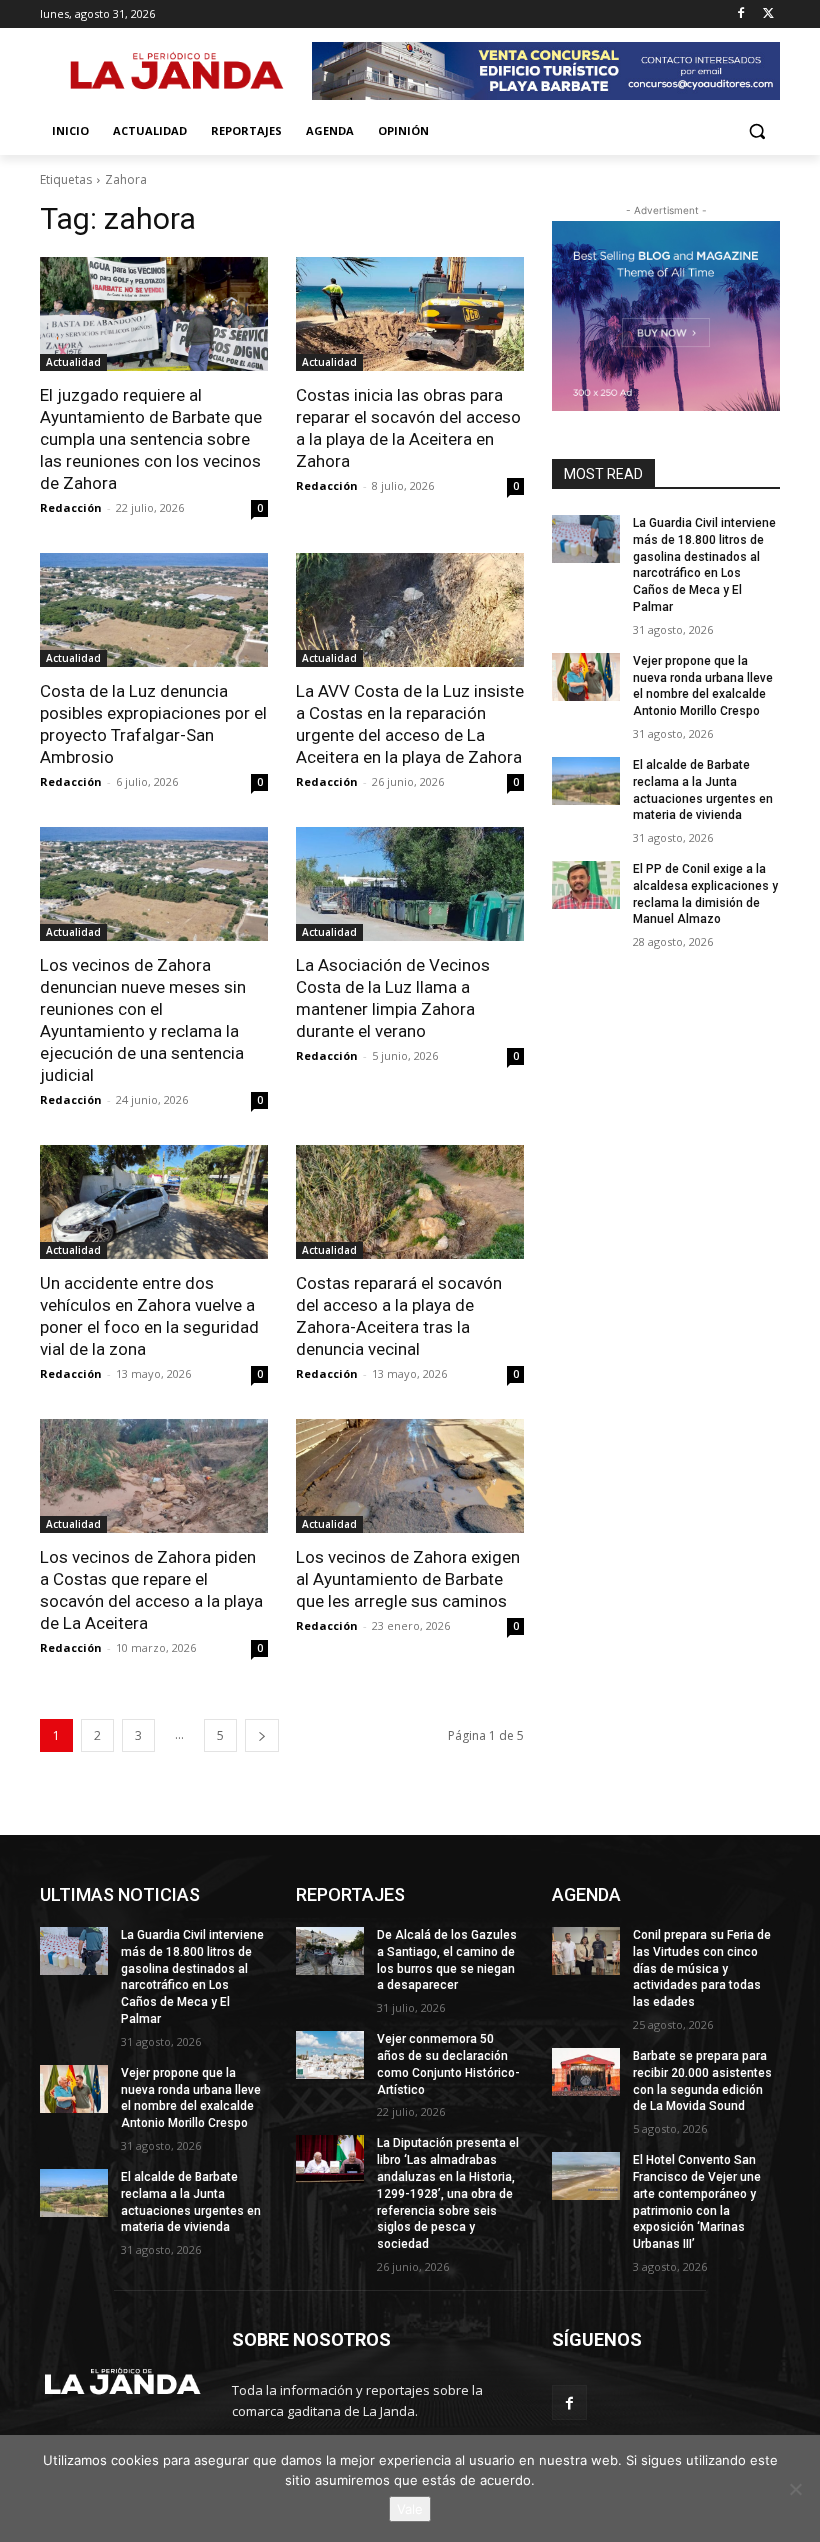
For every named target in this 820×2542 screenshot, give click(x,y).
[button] (756, 131)
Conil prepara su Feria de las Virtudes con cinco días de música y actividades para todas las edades (702, 1968)
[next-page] (262, 1735)
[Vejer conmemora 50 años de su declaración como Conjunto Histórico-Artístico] (330, 2055)
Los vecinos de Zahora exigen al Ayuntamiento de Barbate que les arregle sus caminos (408, 1579)
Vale (410, 2509)
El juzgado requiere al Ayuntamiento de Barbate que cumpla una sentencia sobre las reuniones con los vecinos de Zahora (151, 439)
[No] (795, 2489)
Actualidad (73, 362)
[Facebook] (740, 14)
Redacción (71, 507)
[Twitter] (768, 14)
